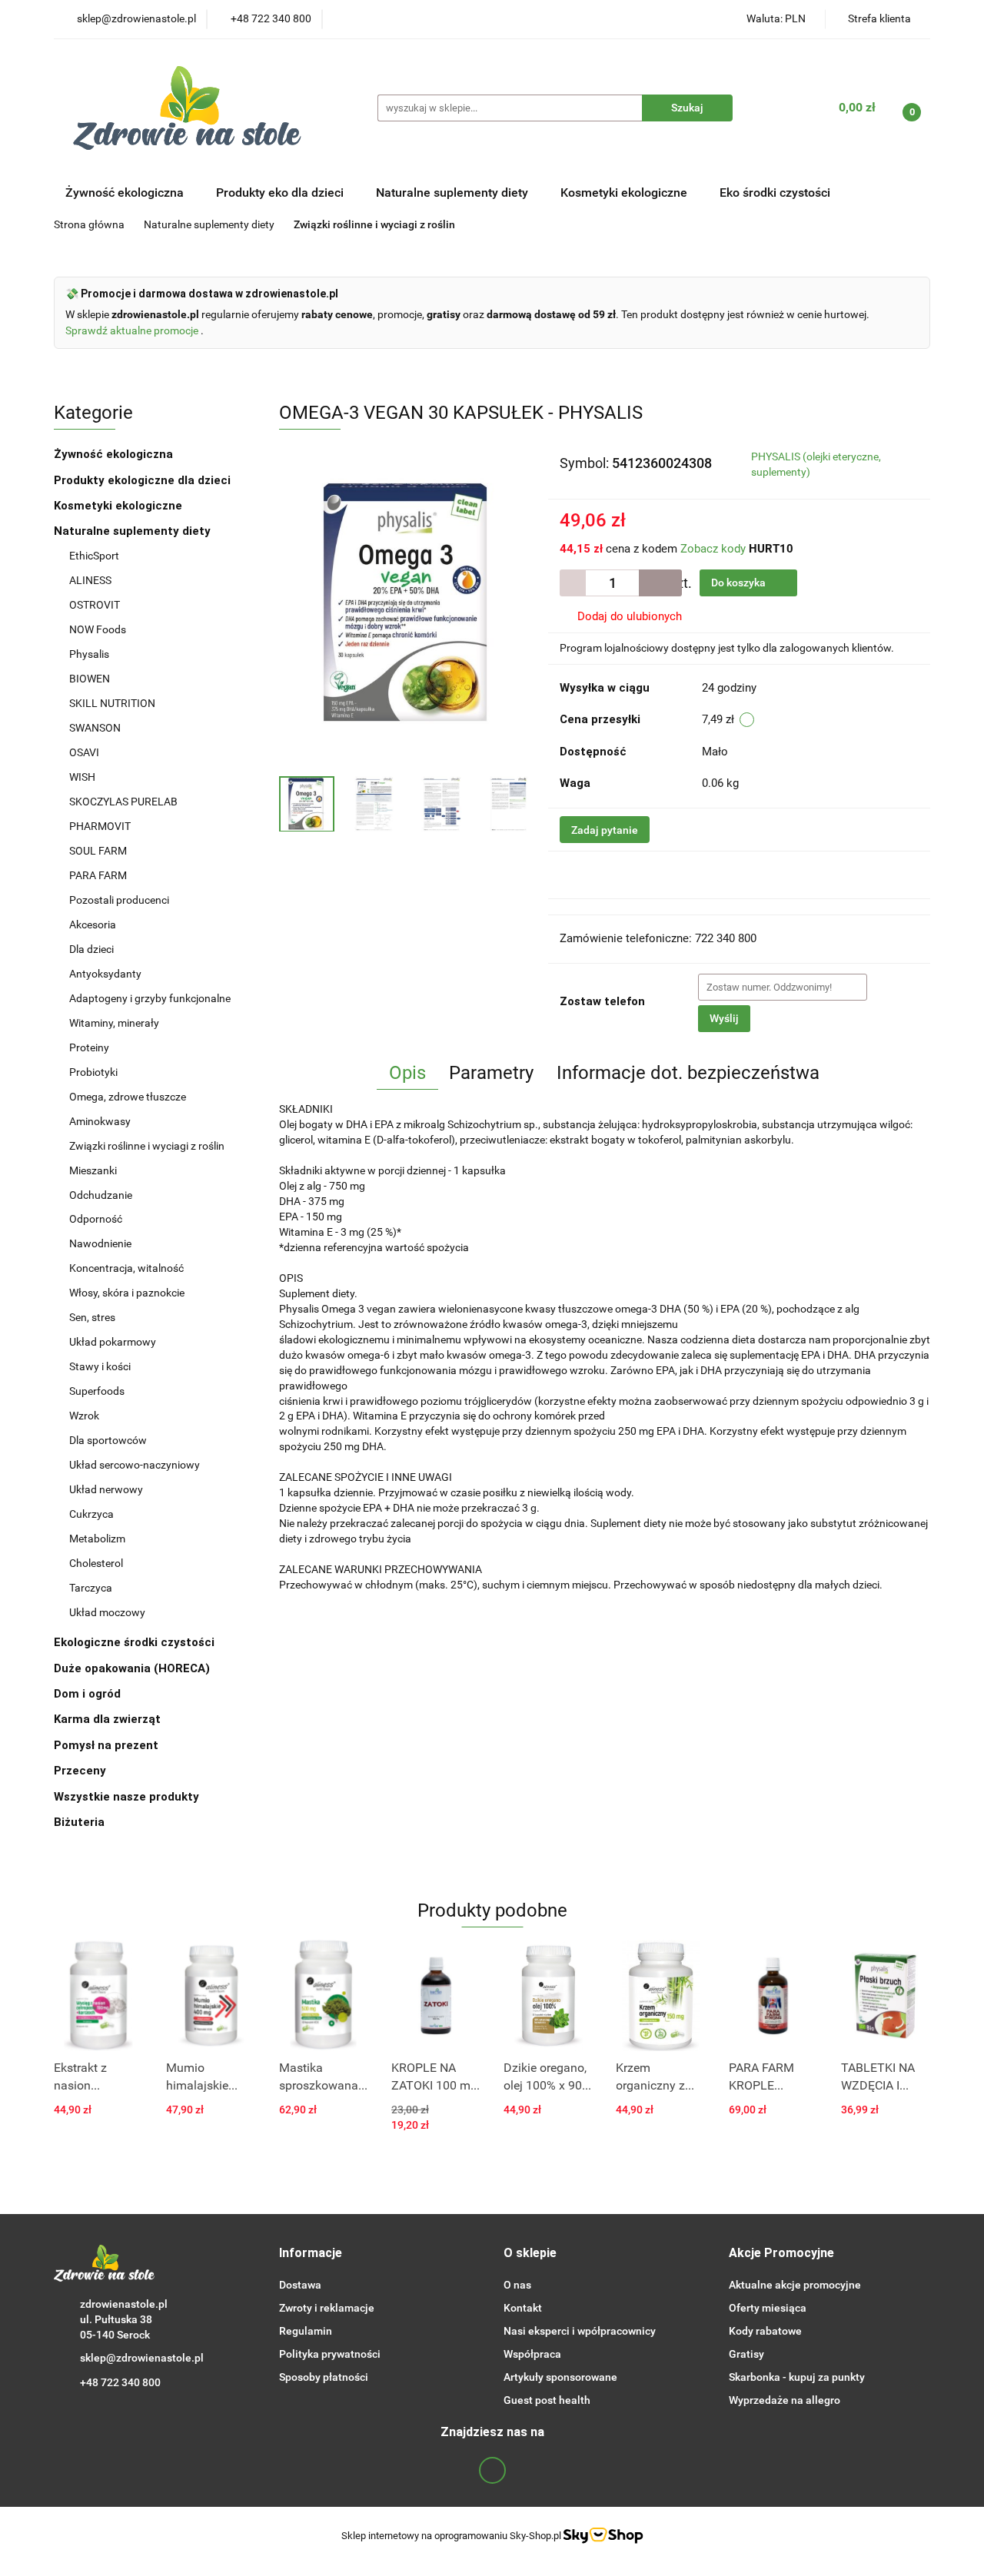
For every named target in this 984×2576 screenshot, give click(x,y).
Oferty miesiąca (768, 2308)
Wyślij (724, 1018)
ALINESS (91, 580)
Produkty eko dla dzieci (281, 193)
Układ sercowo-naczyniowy (135, 1465)
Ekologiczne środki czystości (136, 1642)
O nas (517, 2285)
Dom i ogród (89, 1694)
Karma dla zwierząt (109, 1719)
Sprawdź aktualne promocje (133, 330)
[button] (311, 2254)
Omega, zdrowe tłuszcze (128, 1097)
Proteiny (89, 1047)
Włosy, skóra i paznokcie (127, 1293)
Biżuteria (79, 1822)
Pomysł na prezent (106, 1745)
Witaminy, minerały (114, 1023)
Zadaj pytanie (605, 830)
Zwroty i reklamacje (327, 2308)
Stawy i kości (100, 1366)
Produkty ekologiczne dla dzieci (144, 480)
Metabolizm (97, 1539)
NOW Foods (99, 629)
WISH (82, 777)
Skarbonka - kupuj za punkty (797, 2377)
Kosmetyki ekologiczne (625, 193)
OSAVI (84, 752)
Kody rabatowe (765, 2331)
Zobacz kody (713, 549)
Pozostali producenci (119, 900)
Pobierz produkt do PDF (643, 875)
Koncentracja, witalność (126, 1268)
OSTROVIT (96, 605)
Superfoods (97, 1391)
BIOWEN (90, 679)
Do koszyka (740, 583)
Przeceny (80, 1771)
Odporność (96, 1219)
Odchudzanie (101, 1195)
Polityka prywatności (330, 2354)
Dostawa (300, 2285)
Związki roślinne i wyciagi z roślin (147, 1146)
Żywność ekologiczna (115, 454)
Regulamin (306, 2331)
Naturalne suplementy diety (454, 193)
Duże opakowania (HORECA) (133, 1668)
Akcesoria (93, 925)
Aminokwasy (100, 1121)
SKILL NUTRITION (112, 703)
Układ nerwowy (106, 1489)
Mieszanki (93, 1170)
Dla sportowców (108, 1440)
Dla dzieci (91, 949)
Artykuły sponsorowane (560, 2377)
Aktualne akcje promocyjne (795, 2285)
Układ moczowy (107, 1612)
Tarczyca (91, 1588)
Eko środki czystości (776, 193)
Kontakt (523, 2308)
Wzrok (84, 1416)
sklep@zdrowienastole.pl (142, 2358)
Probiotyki (93, 1072)
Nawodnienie (100, 1243)
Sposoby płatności (324, 2377)
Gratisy (746, 2354)
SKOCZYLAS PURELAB (123, 802)
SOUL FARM (98, 851)
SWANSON (95, 728)
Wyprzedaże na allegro (785, 2400)
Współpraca (532, 2354)
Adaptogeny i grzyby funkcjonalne (150, 998)
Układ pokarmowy (113, 1342)
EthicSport (95, 556)
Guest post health (547, 2400)
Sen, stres (92, 1317)
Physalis (89, 654)
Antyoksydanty (105, 974)
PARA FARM (98, 875)
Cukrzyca (91, 1514)
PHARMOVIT (100, 826)
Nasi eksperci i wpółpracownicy (580, 2331)
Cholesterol (96, 1563)
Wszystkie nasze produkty (128, 1797)
